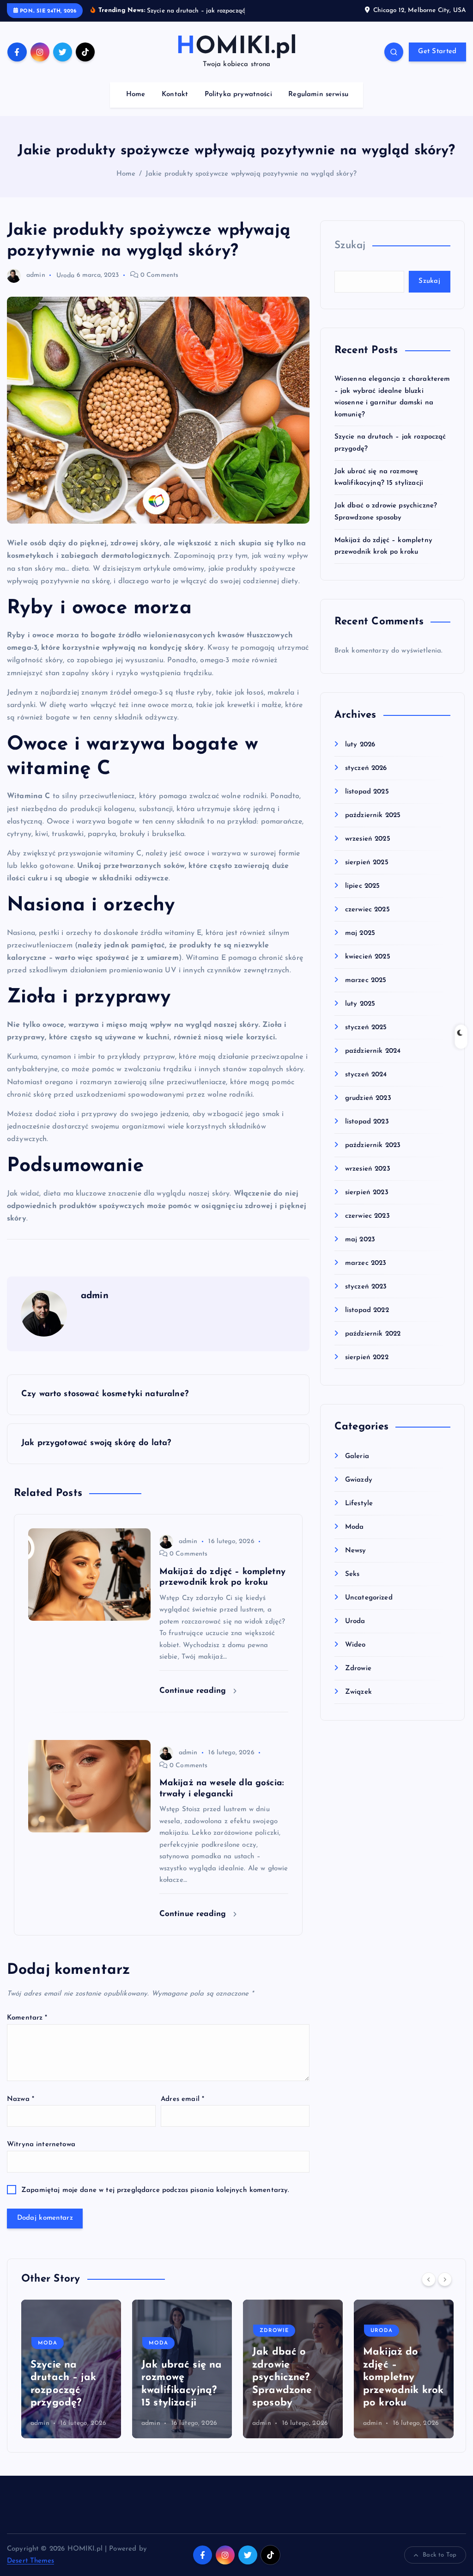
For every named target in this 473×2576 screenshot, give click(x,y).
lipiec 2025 (363, 897)
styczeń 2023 (366, 1297)
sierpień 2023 (367, 1203)
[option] (71, 2380)
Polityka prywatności (238, 105)
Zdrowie (358, 1679)
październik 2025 (373, 826)
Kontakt (175, 105)
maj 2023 (360, 1250)
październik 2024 (373, 1062)
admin (36, 286)
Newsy (356, 1561)
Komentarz (27, 2029)
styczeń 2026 (366, 779)
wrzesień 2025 (368, 850)
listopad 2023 (367, 1132)
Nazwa (21, 2110)
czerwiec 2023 (367, 1227)
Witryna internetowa (41, 2155)
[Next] (445, 2290)
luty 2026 (360, 755)
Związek (358, 1703)
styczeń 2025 (366, 1038)
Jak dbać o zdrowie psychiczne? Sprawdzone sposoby (171, 2388)
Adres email (182, 2110)
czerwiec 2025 (367, 920)
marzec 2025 (366, 991)
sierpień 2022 (367, 1368)
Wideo (355, 1656)
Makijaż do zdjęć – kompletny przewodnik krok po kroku (292, 2388)
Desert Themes (30, 2572)
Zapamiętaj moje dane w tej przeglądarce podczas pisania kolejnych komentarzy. (155, 2201)
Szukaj (350, 256)
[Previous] (429, 2290)
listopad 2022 (367, 1321)
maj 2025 (360, 944)
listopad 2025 (367, 803)
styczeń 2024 (366, 1085)
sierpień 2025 (367, 873)
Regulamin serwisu (318, 105)
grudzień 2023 (368, 1109)
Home (136, 105)
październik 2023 (373, 1156)
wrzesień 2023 (368, 1180)
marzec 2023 (366, 1274)
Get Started (437, 63)
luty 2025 (360, 1015)
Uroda (66, 286)
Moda (355, 1538)
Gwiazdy (359, 1491)
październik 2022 (373, 1345)
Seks (352, 1585)
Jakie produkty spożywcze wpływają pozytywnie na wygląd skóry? (251, 185)
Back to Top (440, 2566)
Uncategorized (369, 1608)
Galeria (357, 1468)
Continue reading (194, 1701)
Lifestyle (359, 1514)
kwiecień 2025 (368, 968)
